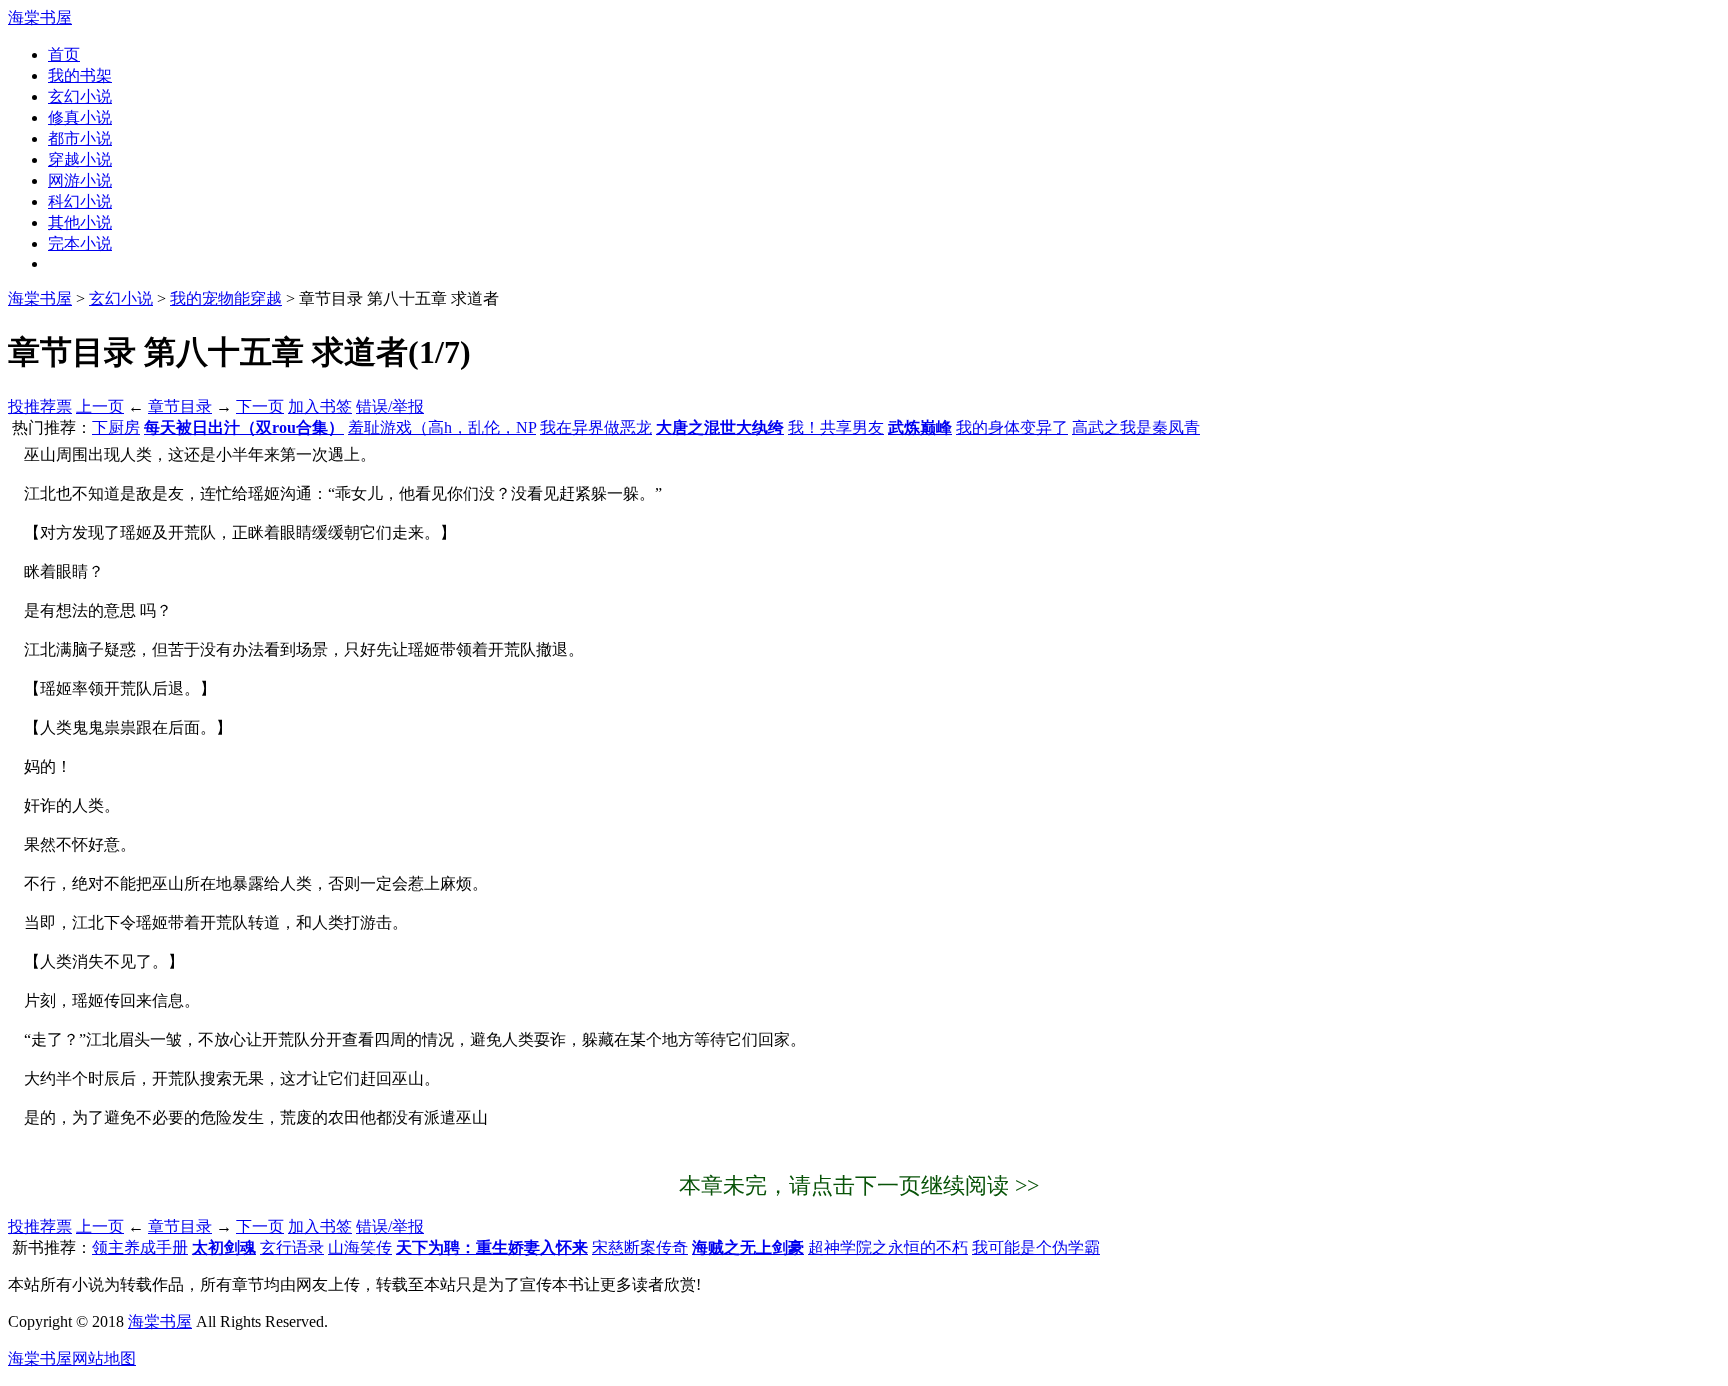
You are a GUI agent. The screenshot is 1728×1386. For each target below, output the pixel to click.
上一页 (100, 406)
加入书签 (320, 406)
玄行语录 (292, 1247)
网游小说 (80, 180)
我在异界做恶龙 (596, 427)
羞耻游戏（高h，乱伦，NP (442, 427)
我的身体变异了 (1012, 427)
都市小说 (80, 138)
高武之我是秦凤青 (1136, 427)
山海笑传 (360, 1247)
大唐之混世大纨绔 (720, 427)
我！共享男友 (836, 427)
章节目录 (180, 406)
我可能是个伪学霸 (1036, 1247)
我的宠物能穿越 (226, 298)
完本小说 (80, 243)
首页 (64, 54)
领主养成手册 (140, 1247)
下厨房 (116, 427)
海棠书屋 (40, 17)
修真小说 (80, 117)
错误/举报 (390, 406)
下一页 (260, 406)
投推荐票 (40, 406)
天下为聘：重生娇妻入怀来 (492, 1247)
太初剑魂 (224, 1247)
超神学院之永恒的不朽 (888, 1247)
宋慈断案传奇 (640, 1247)
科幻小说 (80, 201)
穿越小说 (80, 159)
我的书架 (80, 75)
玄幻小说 (80, 96)
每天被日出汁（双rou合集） (244, 427)
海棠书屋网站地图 (72, 1358)
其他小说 (80, 222)
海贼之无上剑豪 (748, 1247)
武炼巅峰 (920, 427)
